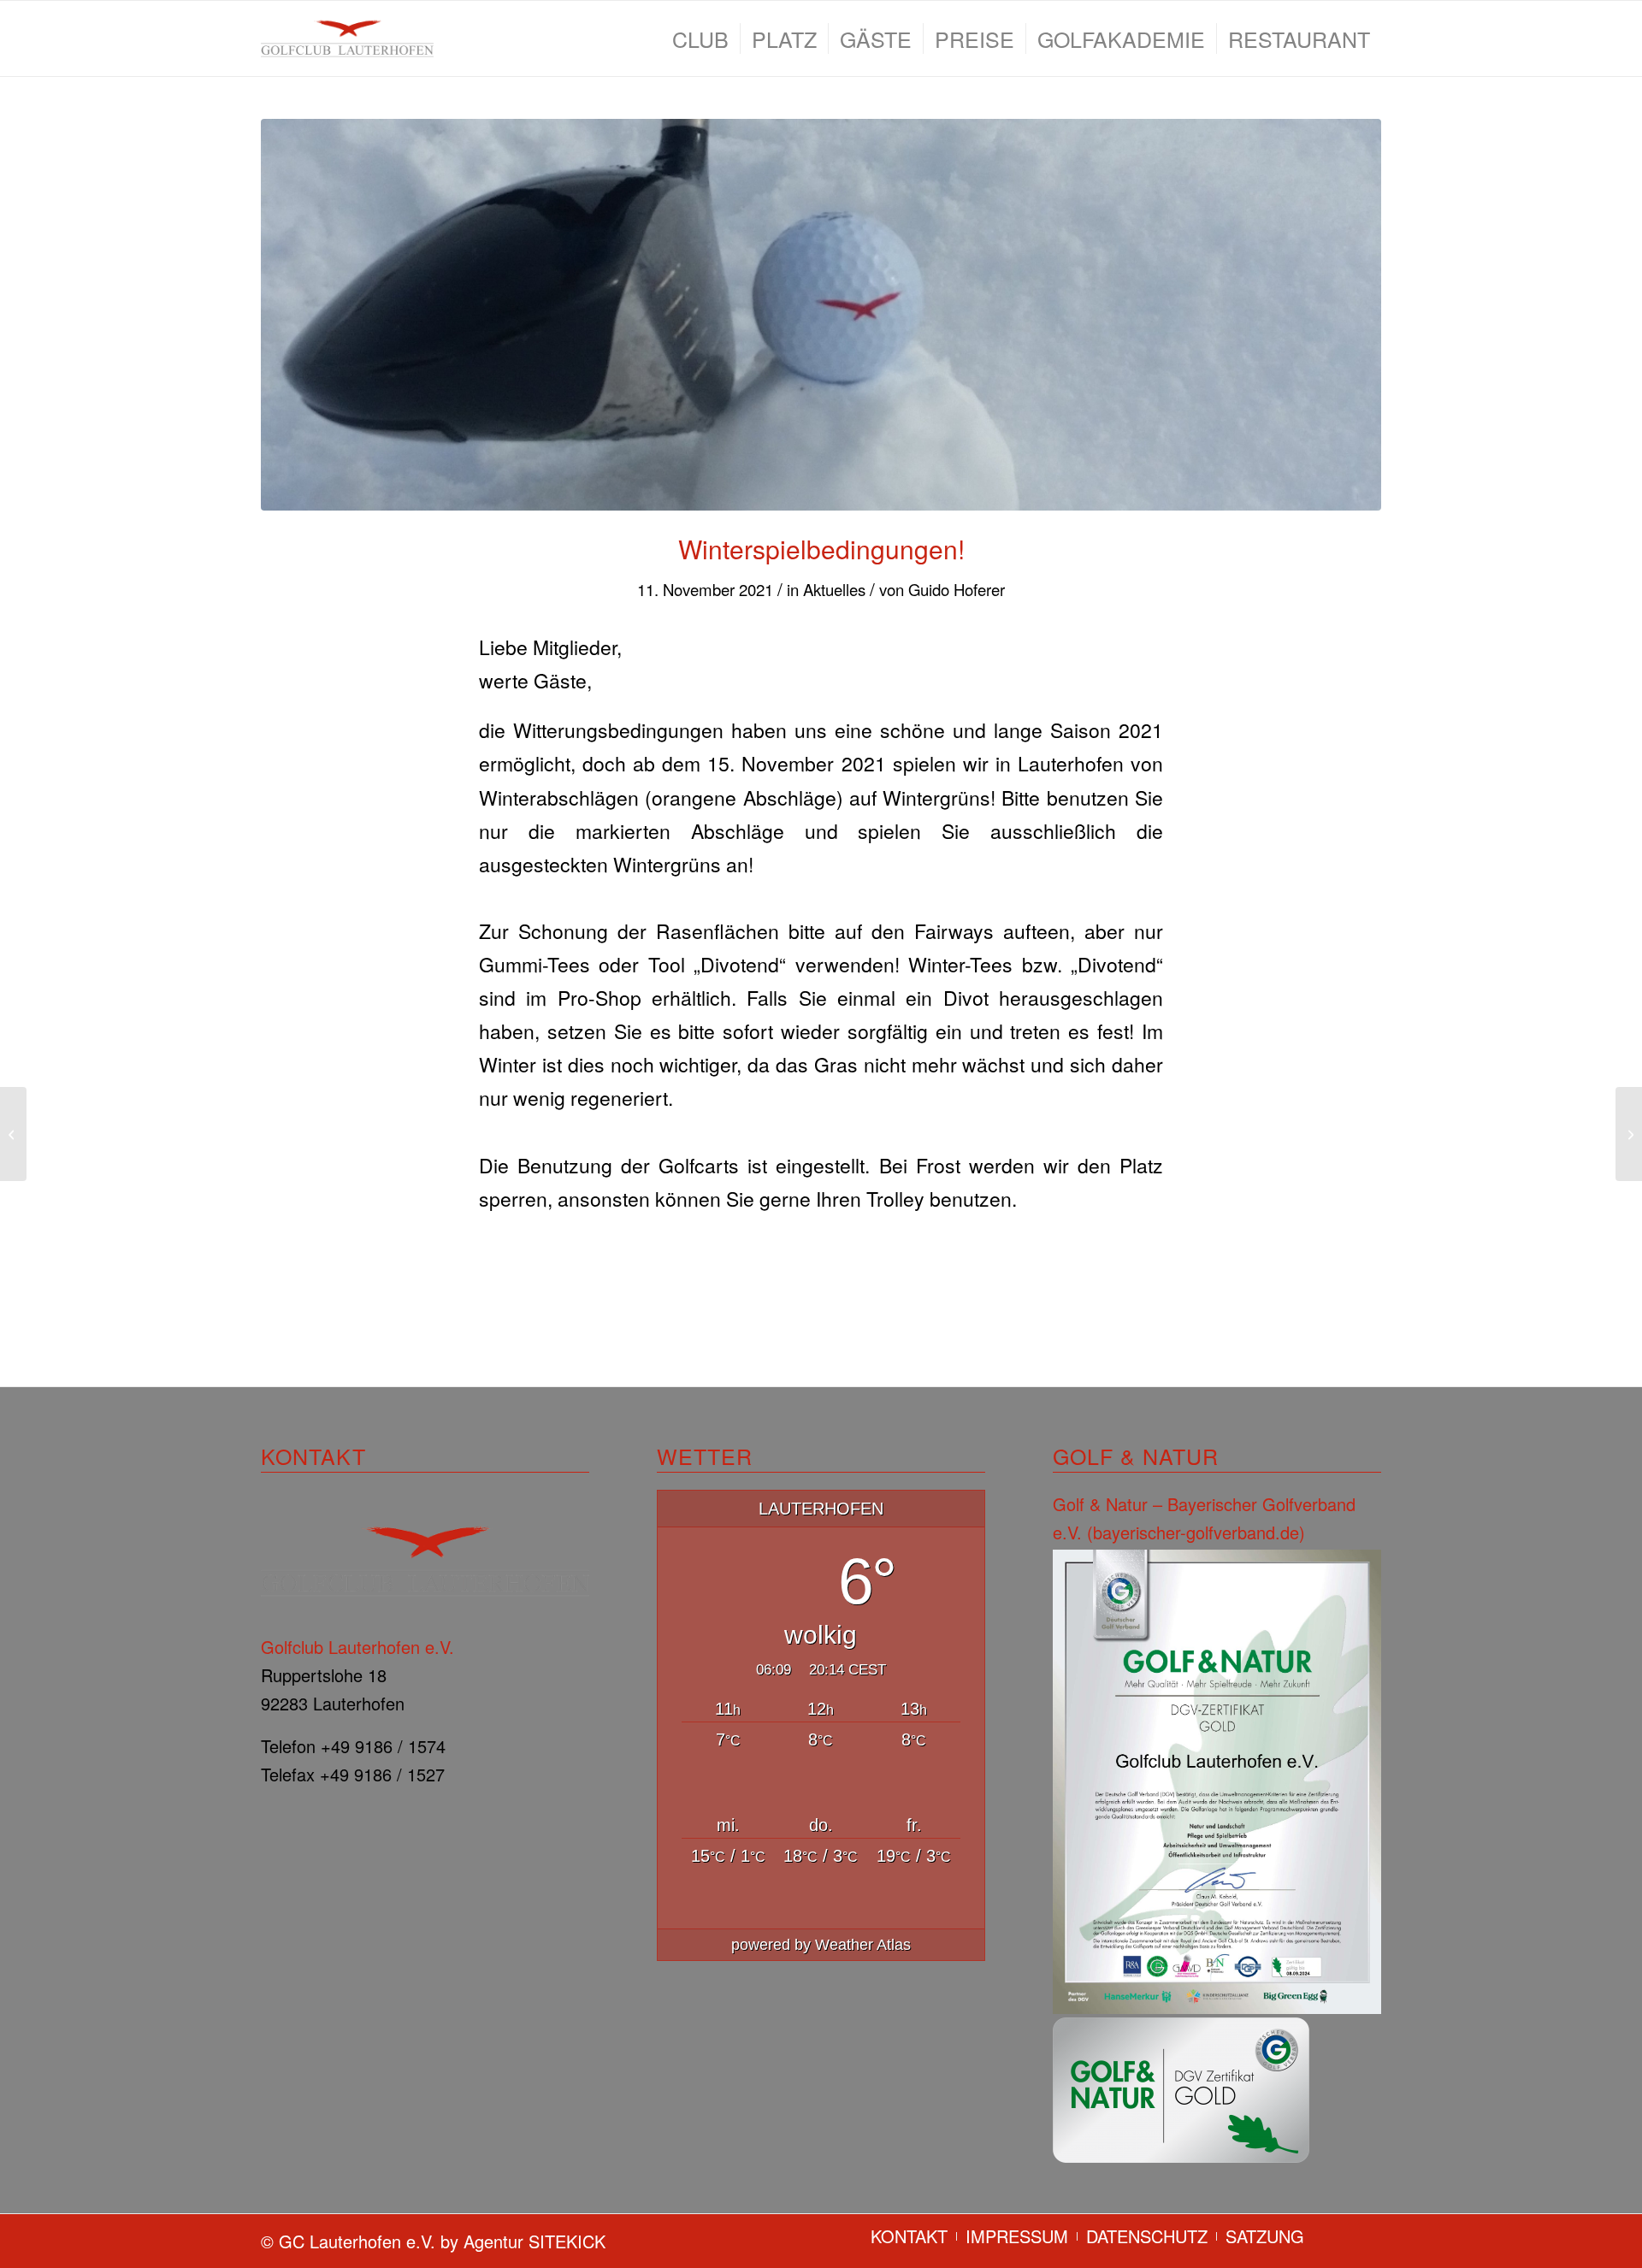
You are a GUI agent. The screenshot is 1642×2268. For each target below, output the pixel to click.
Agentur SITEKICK (535, 2241)
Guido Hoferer (957, 589)
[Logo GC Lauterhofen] (347, 38)
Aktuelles (834, 589)
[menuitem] (700, 38)
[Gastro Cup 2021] (13, 1134)
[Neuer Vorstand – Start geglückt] (1629, 1134)
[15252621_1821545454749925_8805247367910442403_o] (821, 315)
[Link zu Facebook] (1343, 2236)
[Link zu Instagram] (1368, 2236)
